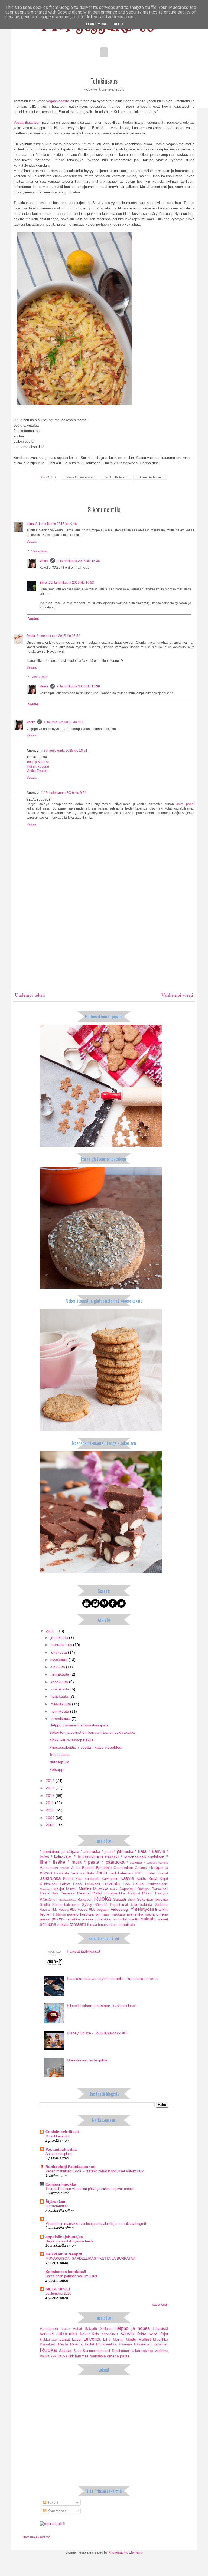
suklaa (63, 1924)
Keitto (141, 1878)
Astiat (76, 1868)
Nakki (114, 1889)
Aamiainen (49, 1868)
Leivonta (111, 1884)
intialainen (59, 1914)
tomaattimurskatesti (103, 1925)
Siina (43, 583)
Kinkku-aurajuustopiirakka (71, 1740)
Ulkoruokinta (142, 1904)
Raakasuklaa (67, 1900)
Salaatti (120, 1899)
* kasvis (157, 1851)
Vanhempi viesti (177, 995)
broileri (46, 1914)
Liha (126, 1884)
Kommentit (56, 2511)
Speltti (45, 1905)
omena (162, 1914)
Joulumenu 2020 (58, 2293)
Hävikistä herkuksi (70, 1873)
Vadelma (161, 1905)
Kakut (68, 1878)
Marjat (59, 1889)
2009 (51, 1818)
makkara (118, 1914)
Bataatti (88, 1868)
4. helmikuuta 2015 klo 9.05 (64, 722)
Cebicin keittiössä (62, 2132)
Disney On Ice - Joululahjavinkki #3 (97, 2033)
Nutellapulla (59, 1762)
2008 (51, 1825)
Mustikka (101, 1889)
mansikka (135, 1914)
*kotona (163, 1863)
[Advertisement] (104, 948)
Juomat (162, 1873)
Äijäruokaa (55, 2202)
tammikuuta (61, 1719)
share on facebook (80, 477)
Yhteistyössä (144, 1909)
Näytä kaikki (160, 2305)
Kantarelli (92, 1879)
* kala (141, 1851)
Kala (79, 1879)
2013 (51, 1788)
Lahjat (65, 1884)
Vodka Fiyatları (37, 771)
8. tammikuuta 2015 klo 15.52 (58, 636)
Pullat (97, 1893)
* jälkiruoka (123, 1851)
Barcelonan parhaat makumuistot (71, 2276)
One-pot (144, 1889)
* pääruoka (113, 1862)
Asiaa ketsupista (59, 2154)
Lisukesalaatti (157, 1884)
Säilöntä (101, 1905)
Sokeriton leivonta (153, 1899)
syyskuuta (59, 1660)
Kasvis (127, 1878)
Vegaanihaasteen (27, 122)
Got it (118, 24)
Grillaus (141, 1868)
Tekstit (52, 2502)
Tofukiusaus (59, 1755)
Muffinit (85, 1889)
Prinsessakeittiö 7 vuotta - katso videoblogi (86, 1747)
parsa (45, 1919)
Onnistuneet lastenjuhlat (88, 2060)
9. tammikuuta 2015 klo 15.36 (78, 561)
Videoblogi (120, 1909)
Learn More (97, 24)
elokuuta (58, 1667)
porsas (88, 1919)
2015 (51, 1631)
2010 (51, 1810)
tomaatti (78, 1924)
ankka (163, 1910)
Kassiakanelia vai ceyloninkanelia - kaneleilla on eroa (112, 1979)
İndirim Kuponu (38, 766)
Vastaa (32, 542)
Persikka (68, 1893)
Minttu (71, 1889)
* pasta (92, 1862)
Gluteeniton (123, 1868)
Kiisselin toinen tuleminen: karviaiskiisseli (102, 2006)
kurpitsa (87, 1914)
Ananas (65, 1868)
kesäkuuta (60, 1682)
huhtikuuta (60, 1696)
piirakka (73, 1919)
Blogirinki (104, 1868)
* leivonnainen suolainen (143, 1857)
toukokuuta (60, 1689)
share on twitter (150, 477)
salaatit (148, 1919)
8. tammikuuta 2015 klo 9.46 (56, 524)
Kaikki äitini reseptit (64, 2254)
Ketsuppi (57, 1769)
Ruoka (103, 1899)
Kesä (153, 1878)
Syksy (87, 1905)
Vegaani (103, 1910)
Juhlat (150, 1873)
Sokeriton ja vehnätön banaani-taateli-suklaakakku (92, 1732)
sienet (163, 1919)
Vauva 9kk (86, 1910)
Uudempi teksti (30, 995)
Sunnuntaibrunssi (66, 1905)
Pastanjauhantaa (61, 2149)
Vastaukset (39, 551)
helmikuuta (60, 1711)
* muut (74, 1862)
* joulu (107, 1851)
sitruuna (48, 1924)
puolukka (103, 1919)
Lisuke (138, 1884)
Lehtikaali (92, 1884)
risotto (134, 1919)
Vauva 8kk (67, 1910)
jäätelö (73, 1914)
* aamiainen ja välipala (60, 1851)
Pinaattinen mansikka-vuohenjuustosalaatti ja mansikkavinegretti (96, 2224)
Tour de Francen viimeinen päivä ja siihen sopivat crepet (90, 2189)
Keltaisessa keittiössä (66, 2272)
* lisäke (57, 1862)
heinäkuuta (60, 1674)
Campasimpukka (61, 2184)
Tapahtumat (119, 1905)
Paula (31, 636)
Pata (55, 1893)
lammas (102, 1914)
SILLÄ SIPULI (58, 2289)
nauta (150, 1914)
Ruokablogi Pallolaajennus (70, 2167)
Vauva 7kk (48, 1910)
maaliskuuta (61, 1704)
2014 (51, 1781)
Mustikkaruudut (58, 2136)
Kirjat (164, 1878)
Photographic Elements (126, 2552)
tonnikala (127, 1924)
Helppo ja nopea (132, 2328)
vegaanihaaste (58, 101)
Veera (44, 561)
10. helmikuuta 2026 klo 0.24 (65, 793)
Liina (30, 524)
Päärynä (162, 1893)
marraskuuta (62, 1645)
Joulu (102, 1873)
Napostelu (128, 1889)
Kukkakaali (48, 1884)
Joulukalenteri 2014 (126, 1873)
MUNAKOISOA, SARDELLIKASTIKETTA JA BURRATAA (90, 2258)
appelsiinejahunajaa (64, 2237)
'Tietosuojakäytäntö (36, 2537)
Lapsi (78, 1884)
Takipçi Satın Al (38, 762)
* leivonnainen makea (96, 1857)
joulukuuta (60, 1637)
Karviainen (110, 1879)
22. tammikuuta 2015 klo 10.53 (71, 583)
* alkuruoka (90, 1851)
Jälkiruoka (50, 1878)
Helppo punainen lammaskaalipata (79, 1725)
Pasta (45, 1893)
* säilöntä (134, 1863)
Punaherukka (115, 1893)
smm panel (185, 804)
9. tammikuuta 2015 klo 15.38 (78, 686)
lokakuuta (59, 1652)
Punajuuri (134, 1893)
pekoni (58, 1919)
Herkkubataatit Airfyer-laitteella (69, 2241)
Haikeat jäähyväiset (84, 1951)
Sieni (131, 1900)
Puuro (147, 1893)
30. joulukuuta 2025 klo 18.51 (66, 751)
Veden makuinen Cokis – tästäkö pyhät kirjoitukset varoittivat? (95, 2171)
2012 (51, 1795)
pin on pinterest (116, 477)
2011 (50, 1803)
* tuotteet (150, 1863)
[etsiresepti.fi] (52, 2524)
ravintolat (120, 1919)
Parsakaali (160, 1889)
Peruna (83, 1893)
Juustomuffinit (57, 2206)
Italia (91, 1873)
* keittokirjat (61, 1857)
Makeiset (46, 1889)
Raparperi (85, 1900)
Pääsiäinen (48, 1900)
